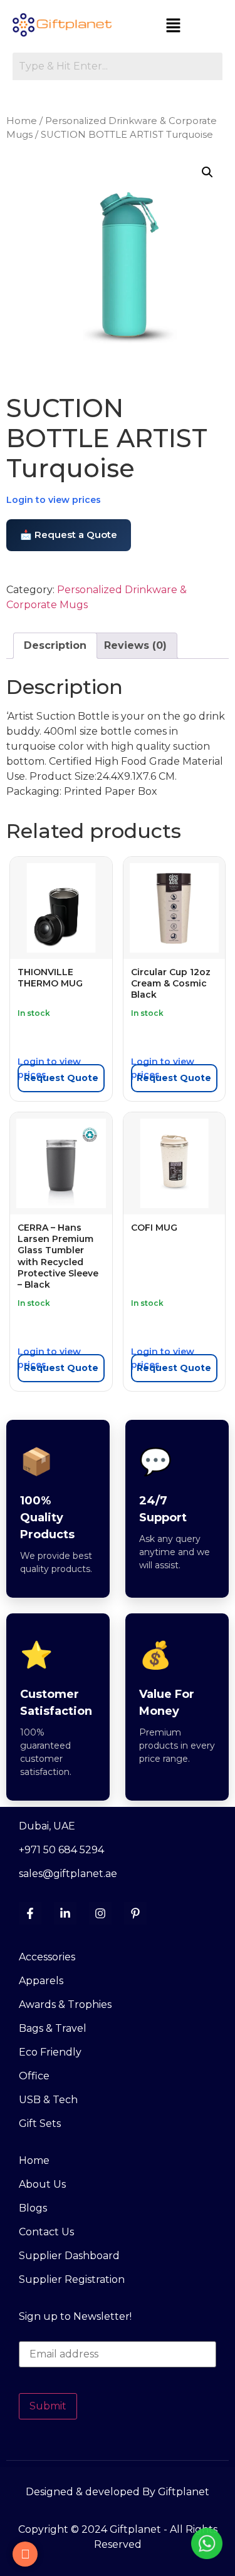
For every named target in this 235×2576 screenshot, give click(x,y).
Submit (48, 2406)
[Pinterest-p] (135, 1913)
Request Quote (61, 1078)
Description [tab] (55, 645)
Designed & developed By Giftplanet (118, 2492)
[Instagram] (100, 1913)
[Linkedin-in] (65, 1913)
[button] (174, 26)
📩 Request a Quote (69, 535)
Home (22, 121)
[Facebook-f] (30, 1913)
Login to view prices (54, 500)
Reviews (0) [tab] (135, 645)
